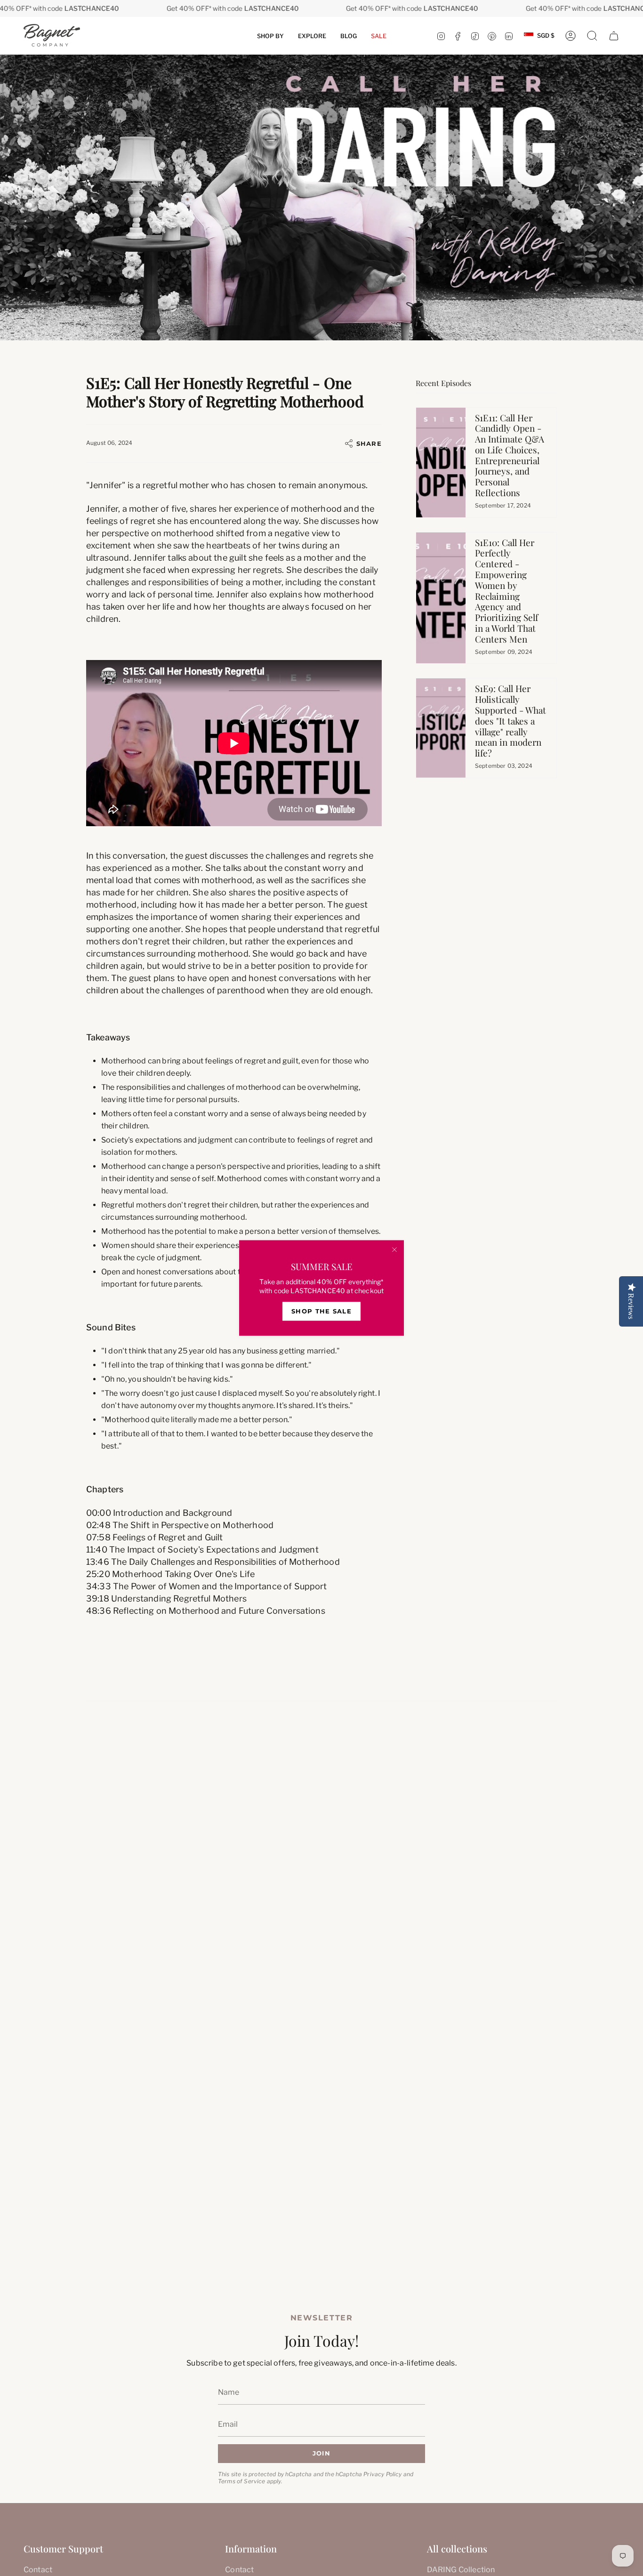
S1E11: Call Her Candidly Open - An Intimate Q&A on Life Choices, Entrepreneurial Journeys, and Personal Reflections (510, 455)
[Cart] (614, 36)
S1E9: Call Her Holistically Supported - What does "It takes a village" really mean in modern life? (510, 720)
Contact (38, 2570)
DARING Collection (461, 2570)
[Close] (394, 1250)
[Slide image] (321, 197)
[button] (270, 36)
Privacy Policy (382, 2474)
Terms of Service (242, 2481)
